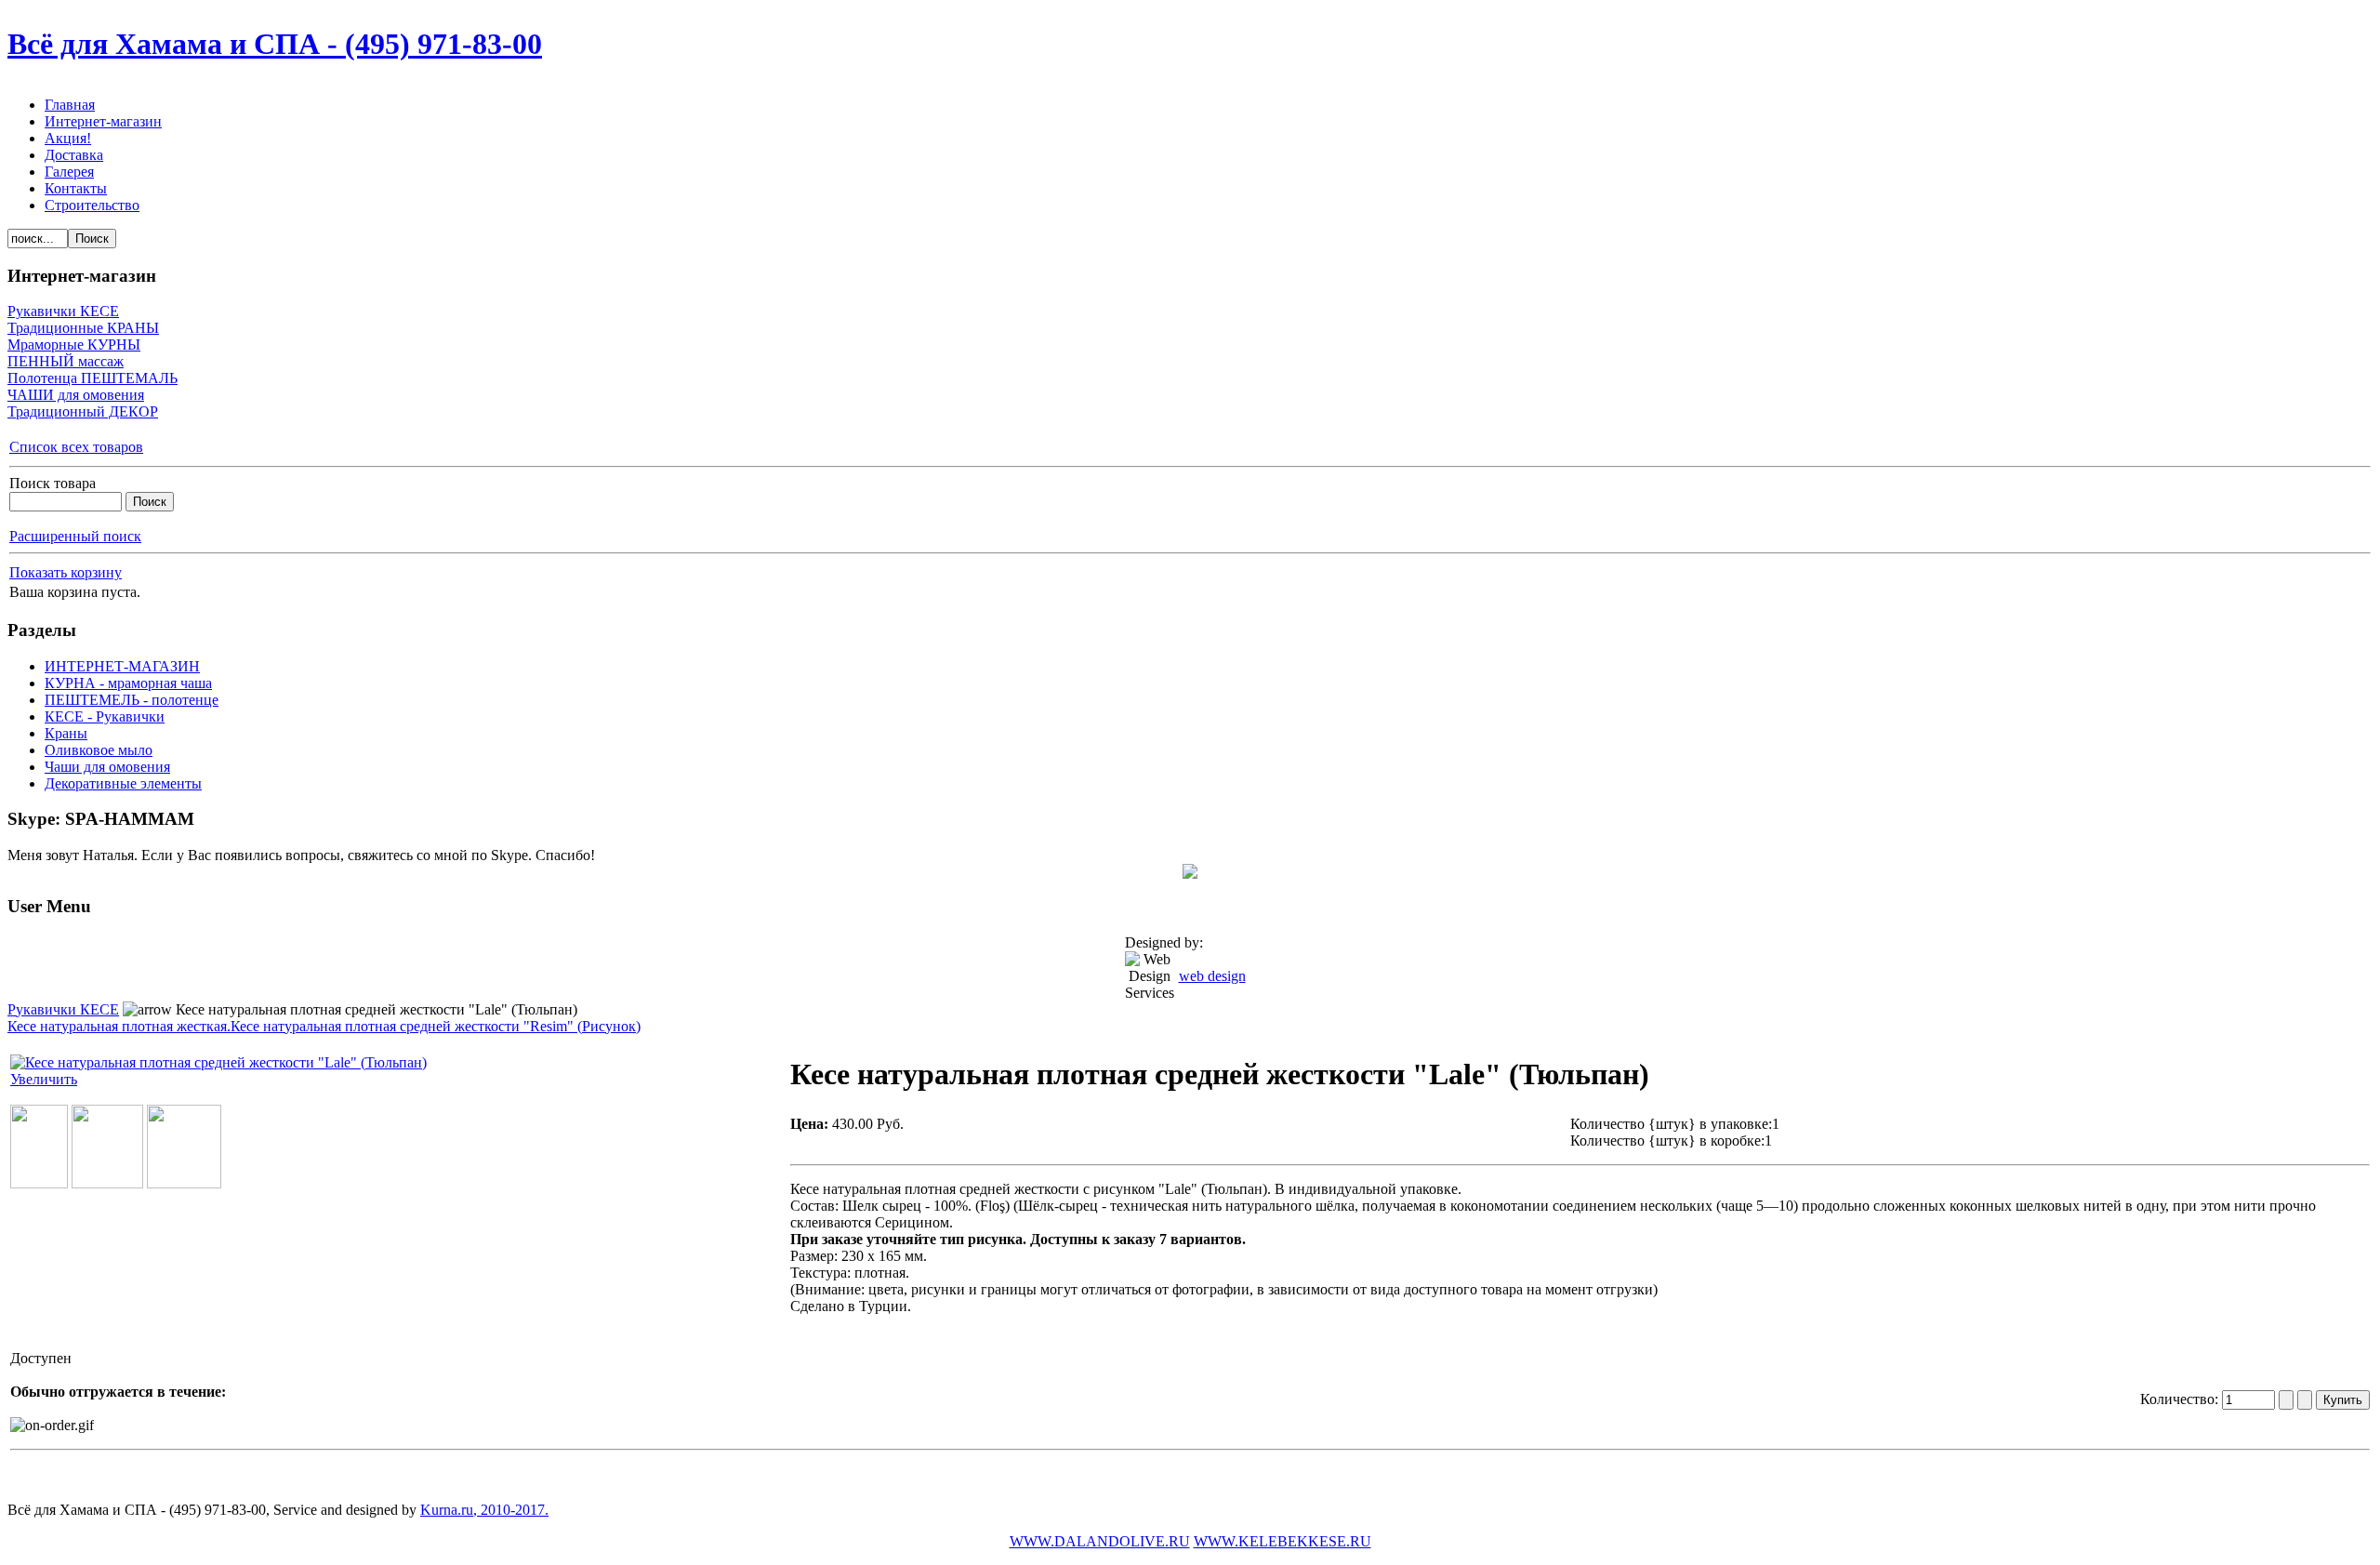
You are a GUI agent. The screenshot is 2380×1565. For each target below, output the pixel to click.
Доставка (74, 155)
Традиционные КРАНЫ (83, 328)
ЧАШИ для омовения (76, 395)
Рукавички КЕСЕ (63, 311)
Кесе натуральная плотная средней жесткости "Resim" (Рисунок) (436, 1026)
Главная (70, 105)
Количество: (2181, 1399)
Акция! (68, 138)
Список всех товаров (76, 447)
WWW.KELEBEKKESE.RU (1283, 1541)
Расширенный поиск (75, 536)
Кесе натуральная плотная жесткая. (119, 1026)
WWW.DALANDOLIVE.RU (1100, 1541)
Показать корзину (66, 572)
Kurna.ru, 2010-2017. (484, 1510)
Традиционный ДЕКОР (83, 411)
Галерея (69, 172)
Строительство (92, 205)
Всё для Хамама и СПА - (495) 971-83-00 (275, 44)
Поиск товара (53, 483)
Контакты (76, 188)
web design (1212, 976)
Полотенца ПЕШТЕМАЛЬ (93, 378)
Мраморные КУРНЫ (74, 345)
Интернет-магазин (103, 121)
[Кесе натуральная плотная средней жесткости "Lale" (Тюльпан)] (39, 1183)
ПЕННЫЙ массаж (66, 361)
